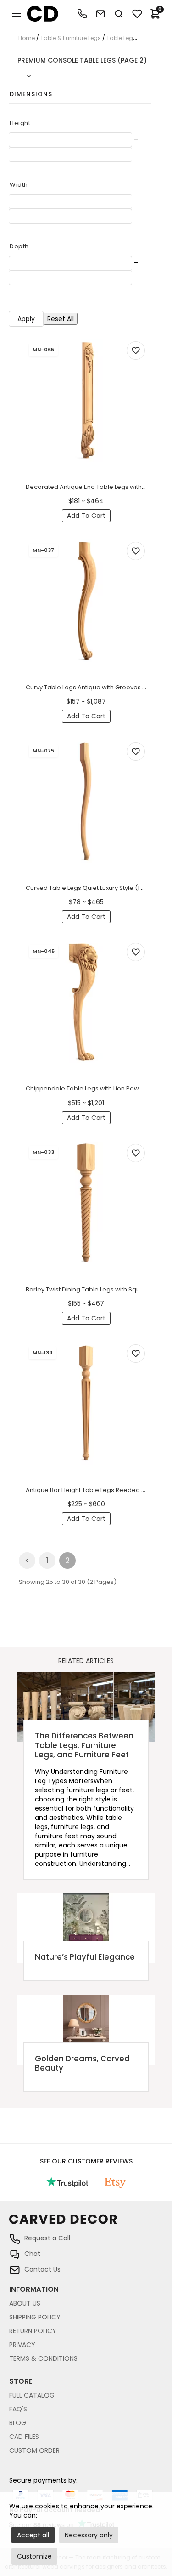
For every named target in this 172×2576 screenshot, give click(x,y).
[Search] (119, 14)
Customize (34, 2556)
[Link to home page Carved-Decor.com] (86, 2224)
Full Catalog (32, 2395)
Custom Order (34, 2450)
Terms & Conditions (43, 2358)
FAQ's (18, 2409)
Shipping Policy (35, 2317)
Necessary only (89, 2535)
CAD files (24, 2437)
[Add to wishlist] (136, 350)
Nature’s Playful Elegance (85, 1957)
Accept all (33, 2535)
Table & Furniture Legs (71, 38)
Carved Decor (39, 14)
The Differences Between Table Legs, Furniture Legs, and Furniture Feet (84, 1745)
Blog (18, 2423)
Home (27, 38)
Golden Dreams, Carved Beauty (82, 2063)
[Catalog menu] (17, 14)
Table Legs (121, 38)
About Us (25, 2303)
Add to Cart (86, 516)
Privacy (22, 2345)
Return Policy (33, 2331)
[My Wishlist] (137, 14)
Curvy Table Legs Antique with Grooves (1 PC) (92, 687)
